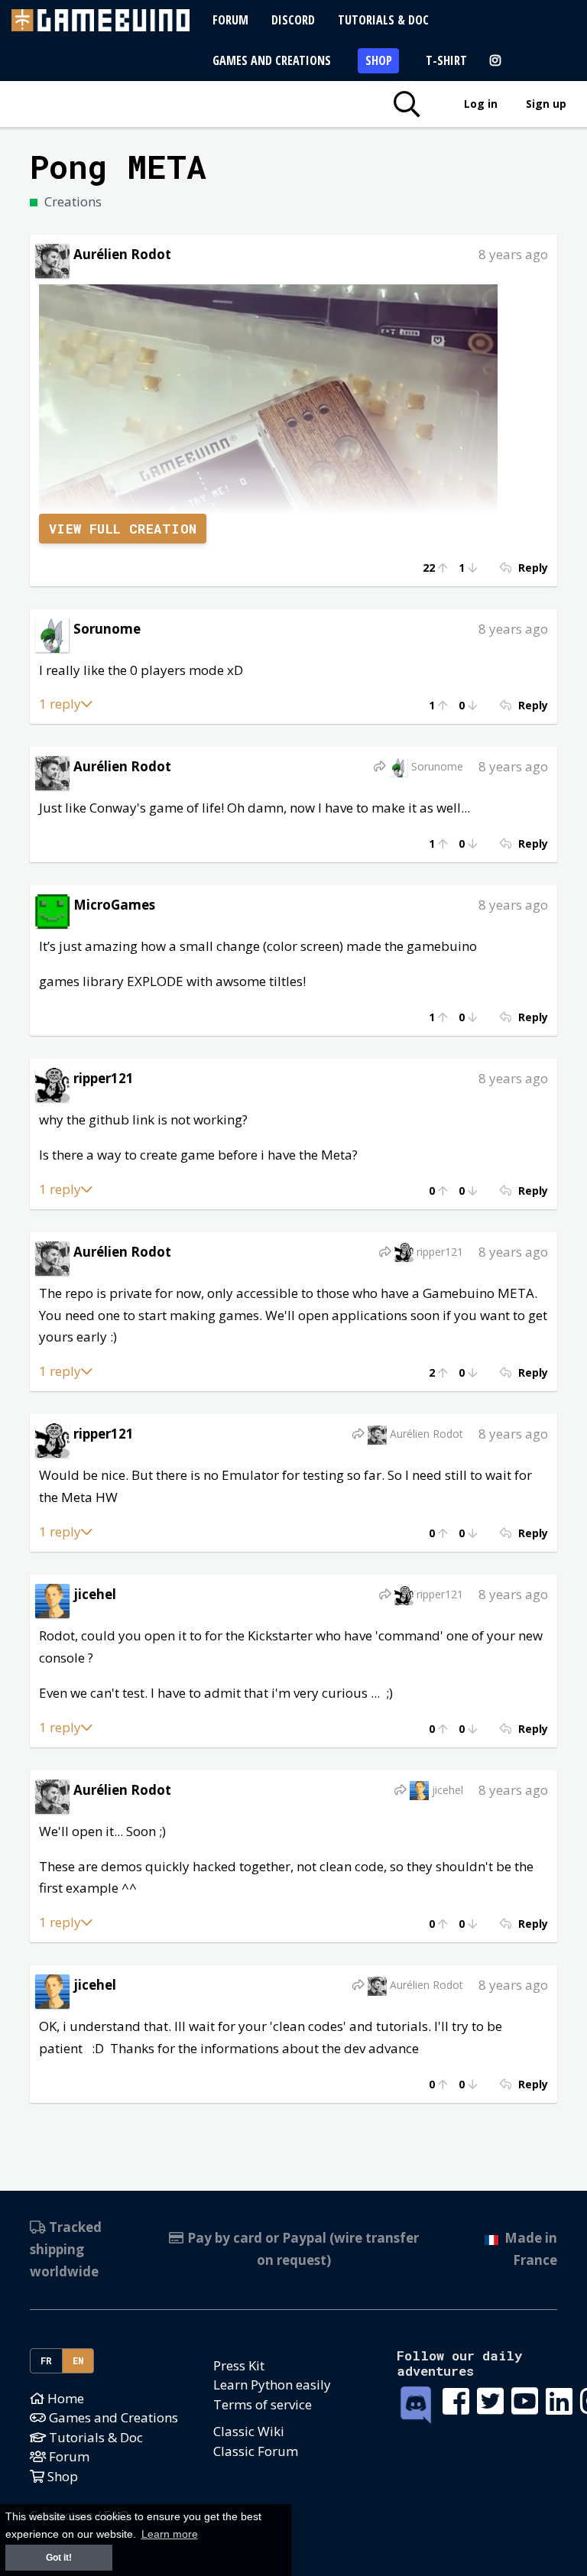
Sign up (546, 104)
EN (78, 2360)
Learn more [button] (170, 2534)
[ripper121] (52, 1084)
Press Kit (239, 2365)
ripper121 (104, 1078)
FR (47, 2360)
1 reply (60, 704)
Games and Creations (272, 60)
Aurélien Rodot (122, 254)
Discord (293, 20)
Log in (481, 104)
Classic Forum (256, 2451)
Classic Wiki (249, 2431)
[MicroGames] (52, 910)
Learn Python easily (272, 2385)
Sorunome (107, 629)
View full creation (123, 529)
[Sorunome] (52, 634)
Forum (230, 20)
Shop (379, 60)
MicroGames (114, 905)
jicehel (95, 1594)
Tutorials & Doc (383, 20)
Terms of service (263, 2404)
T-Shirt (446, 60)
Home (64, 2398)
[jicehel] (52, 1599)
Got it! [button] (59, 2558)
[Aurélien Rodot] (52, 260)
